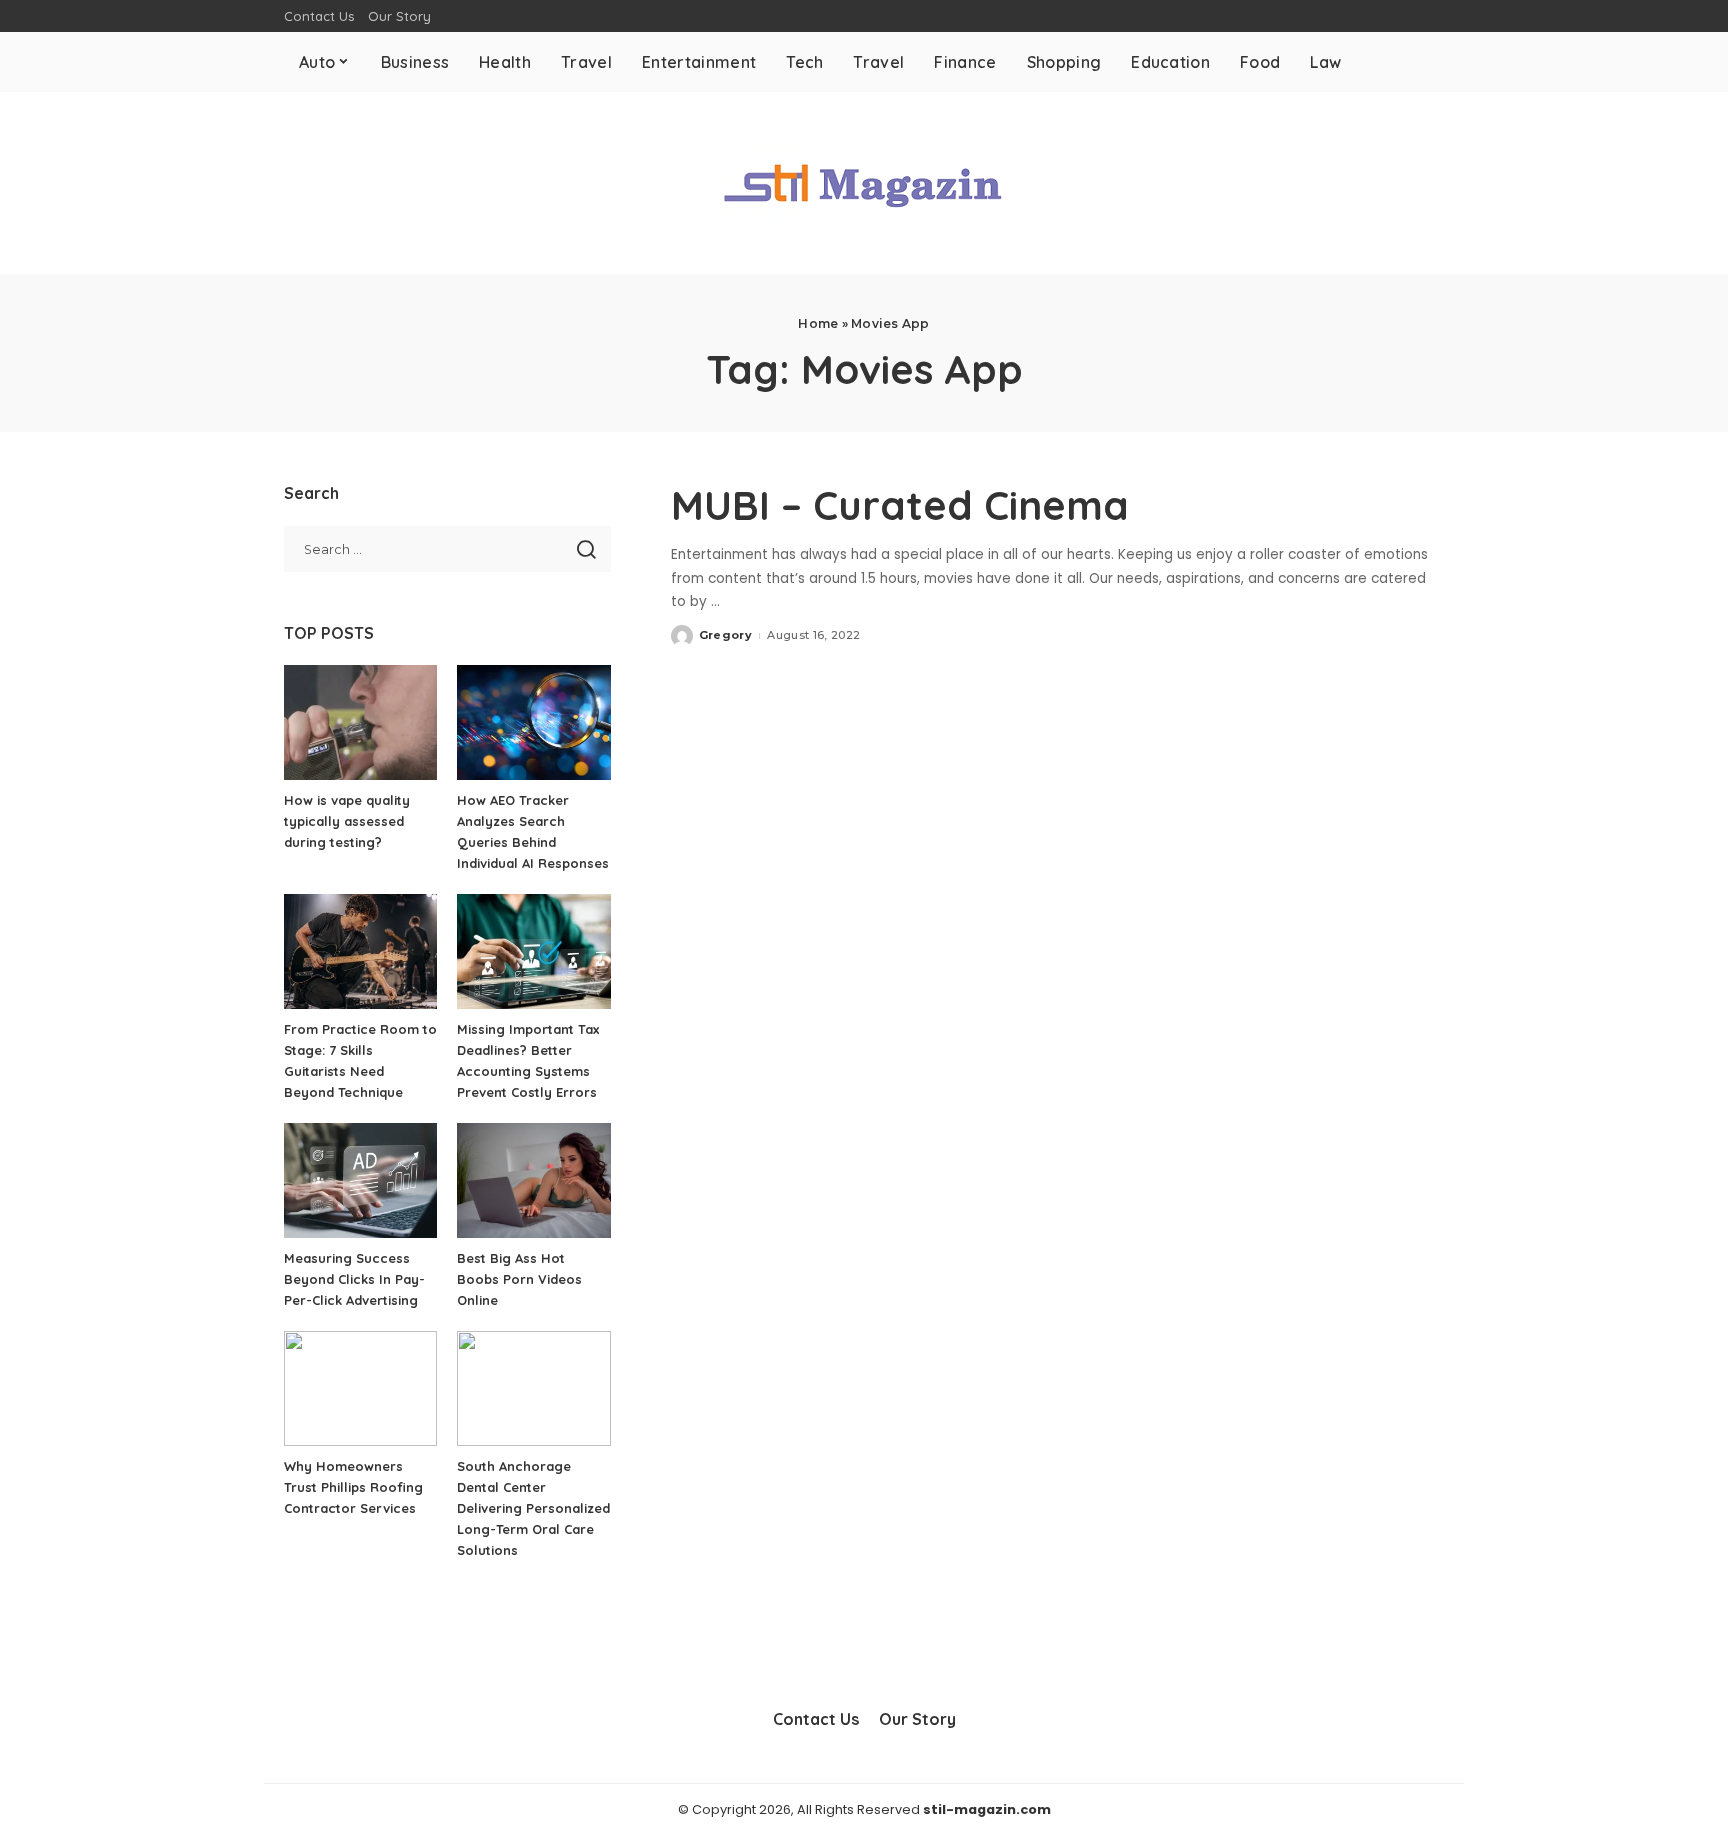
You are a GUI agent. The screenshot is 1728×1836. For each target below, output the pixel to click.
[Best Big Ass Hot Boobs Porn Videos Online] (533, 1180)
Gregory (725, 635)
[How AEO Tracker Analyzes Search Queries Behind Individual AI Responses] (533, 722)
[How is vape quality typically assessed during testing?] (360, 722)
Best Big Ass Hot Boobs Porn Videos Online (519, 1279)
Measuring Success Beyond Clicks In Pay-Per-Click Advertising (354, 1279)
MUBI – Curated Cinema (900, 505)
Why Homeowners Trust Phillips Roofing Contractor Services (353, 1487)
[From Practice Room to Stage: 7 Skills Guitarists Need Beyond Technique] (360, 951)
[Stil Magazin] (864, 183)
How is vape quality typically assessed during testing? (347, 821)
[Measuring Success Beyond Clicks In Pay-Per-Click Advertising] (360, 1180)
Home (818, 323)
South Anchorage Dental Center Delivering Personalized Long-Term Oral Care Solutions (533, 1508)
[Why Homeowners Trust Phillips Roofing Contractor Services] (360, 1388)
